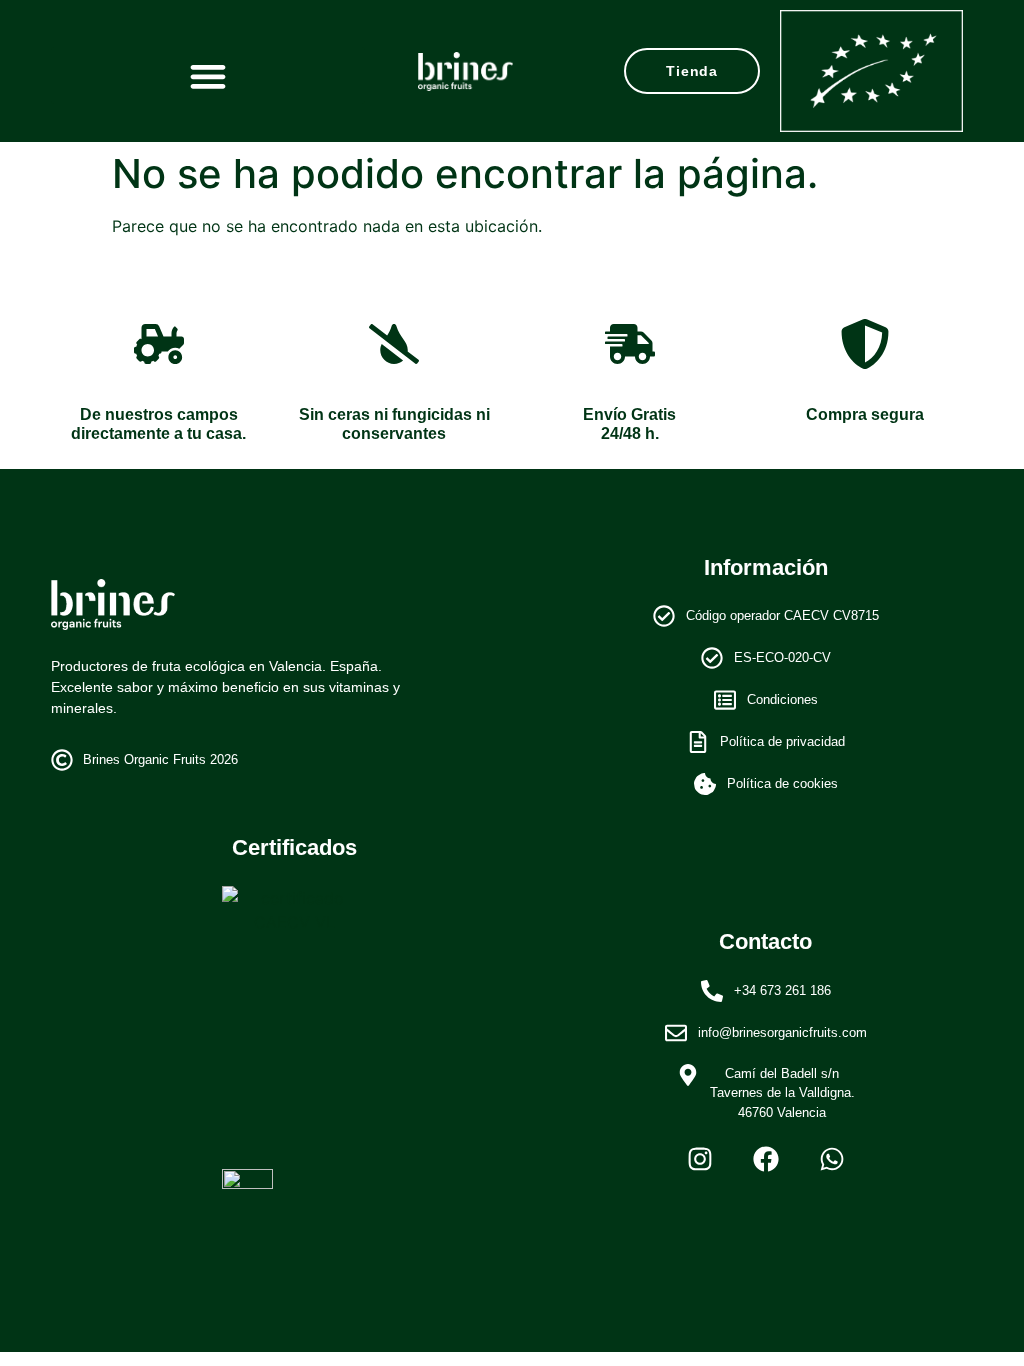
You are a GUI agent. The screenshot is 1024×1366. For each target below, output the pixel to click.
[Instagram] (700, 1159)
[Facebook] (766, 1159)
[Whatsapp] (832, 1159)
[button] (207, 75)
